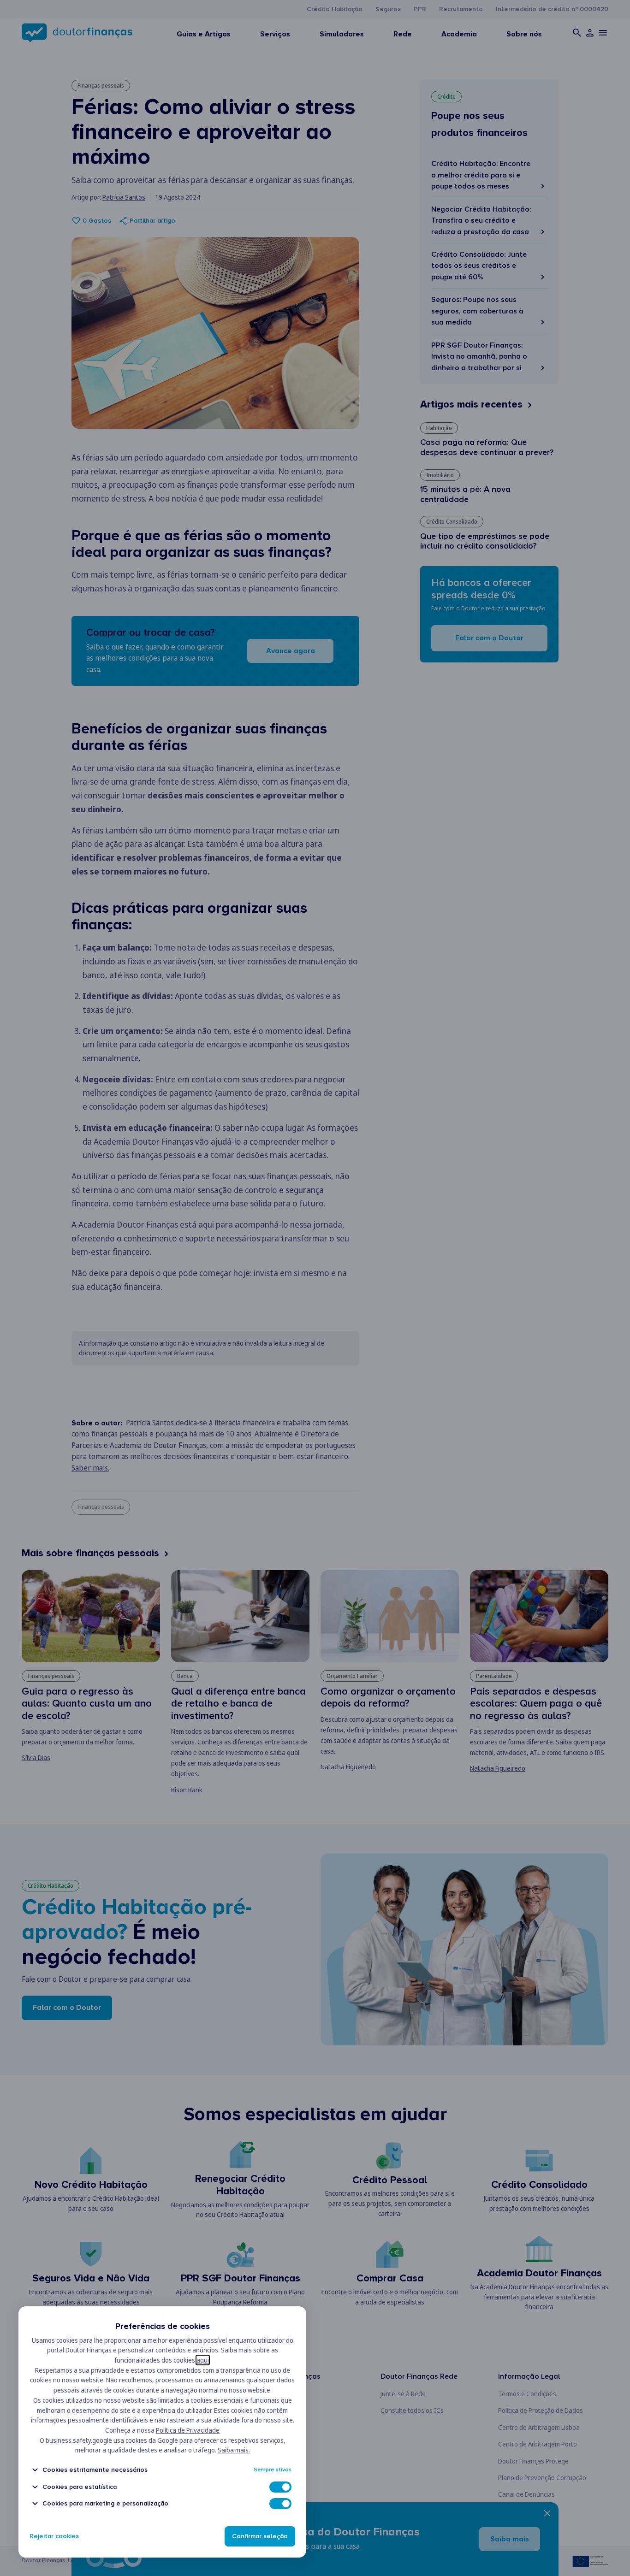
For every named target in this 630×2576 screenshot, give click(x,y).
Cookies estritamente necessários (95, 2470)
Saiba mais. (234, 2450)
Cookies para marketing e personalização (105, 2503)
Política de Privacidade (188, 2430)
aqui (203, 2360)
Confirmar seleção (260, 2536)
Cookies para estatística (80, 2487)
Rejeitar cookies (54, 2536)
